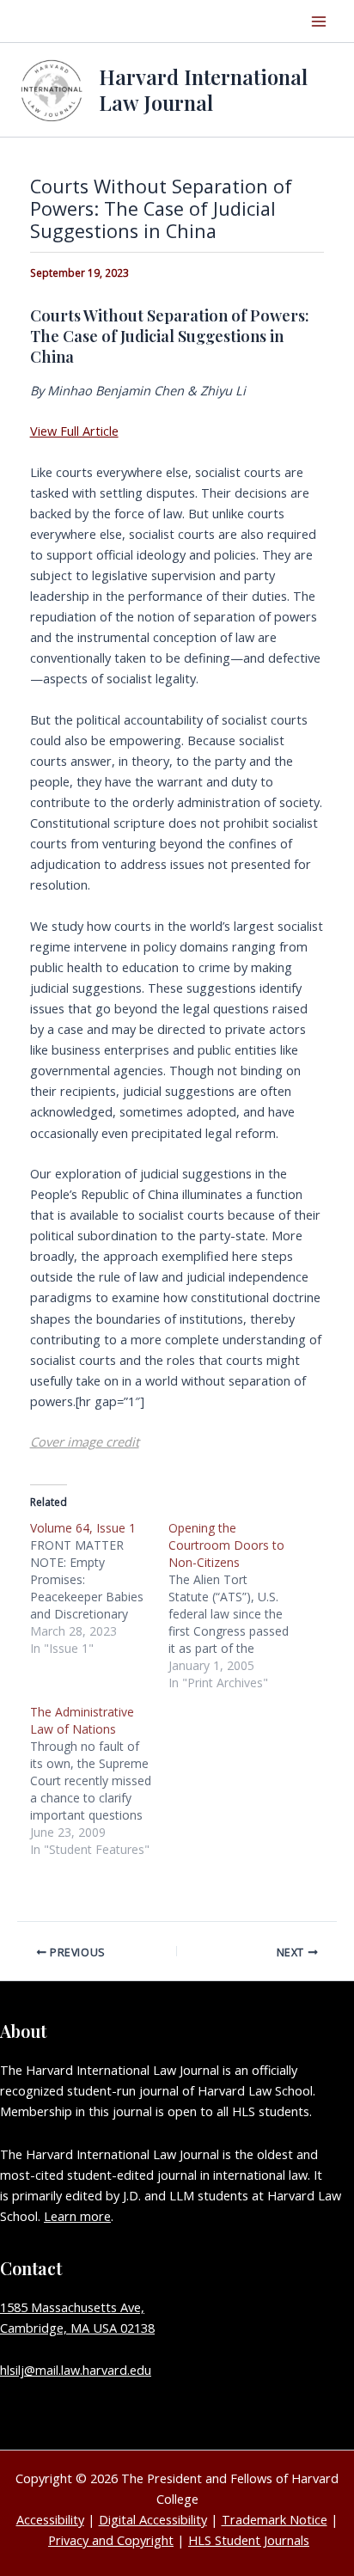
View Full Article (74, 431)
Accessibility (50, 2519)
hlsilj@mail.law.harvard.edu (76, 2370)
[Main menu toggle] (319, 21)
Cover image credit (85, 1441)
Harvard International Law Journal (203, 89)
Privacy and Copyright (111, 2540)
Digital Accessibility (153, 2519)
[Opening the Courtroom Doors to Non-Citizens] (238, 1606)
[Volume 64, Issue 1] (99, 1588)
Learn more (77, 2216)
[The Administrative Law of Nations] (99, 1781)
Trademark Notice (275, 2519)
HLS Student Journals (249, 2540)
